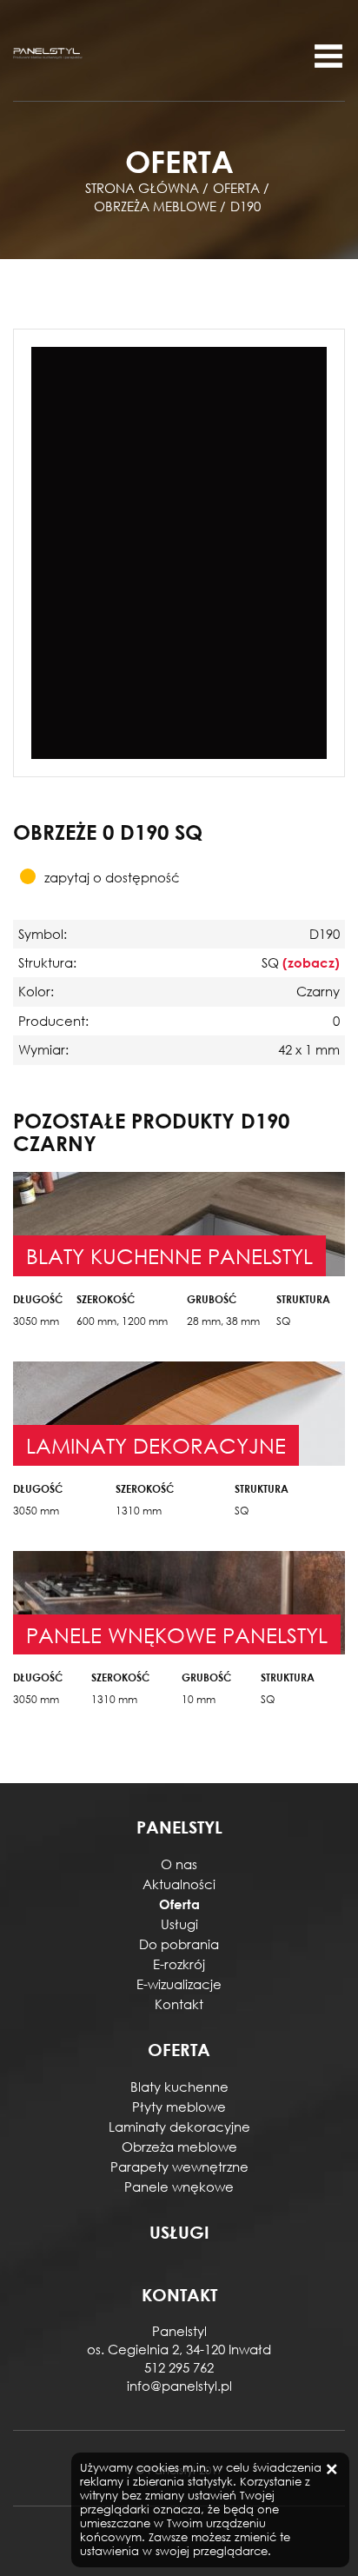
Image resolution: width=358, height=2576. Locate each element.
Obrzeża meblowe (179, 2147)
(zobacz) (311, 962)
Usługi (179, 1924)
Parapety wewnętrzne (179, 2167)
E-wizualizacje (179, 1984)
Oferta (179, 1904)
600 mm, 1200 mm (122, 1321)
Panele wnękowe (179, 2187)
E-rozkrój (179, 1964)
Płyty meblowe (179, 2107)
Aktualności (179, 1884)
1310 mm (139, 1511)
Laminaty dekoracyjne (179, 2127)
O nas (179, 1864)
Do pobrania (179, 1944)
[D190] (179, 551)
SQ (283, 1321)
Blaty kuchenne (179, 2087)
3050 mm (36, 1321)
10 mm (199, 1699)
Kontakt (179, 2004)
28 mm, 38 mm (223, 1321)
